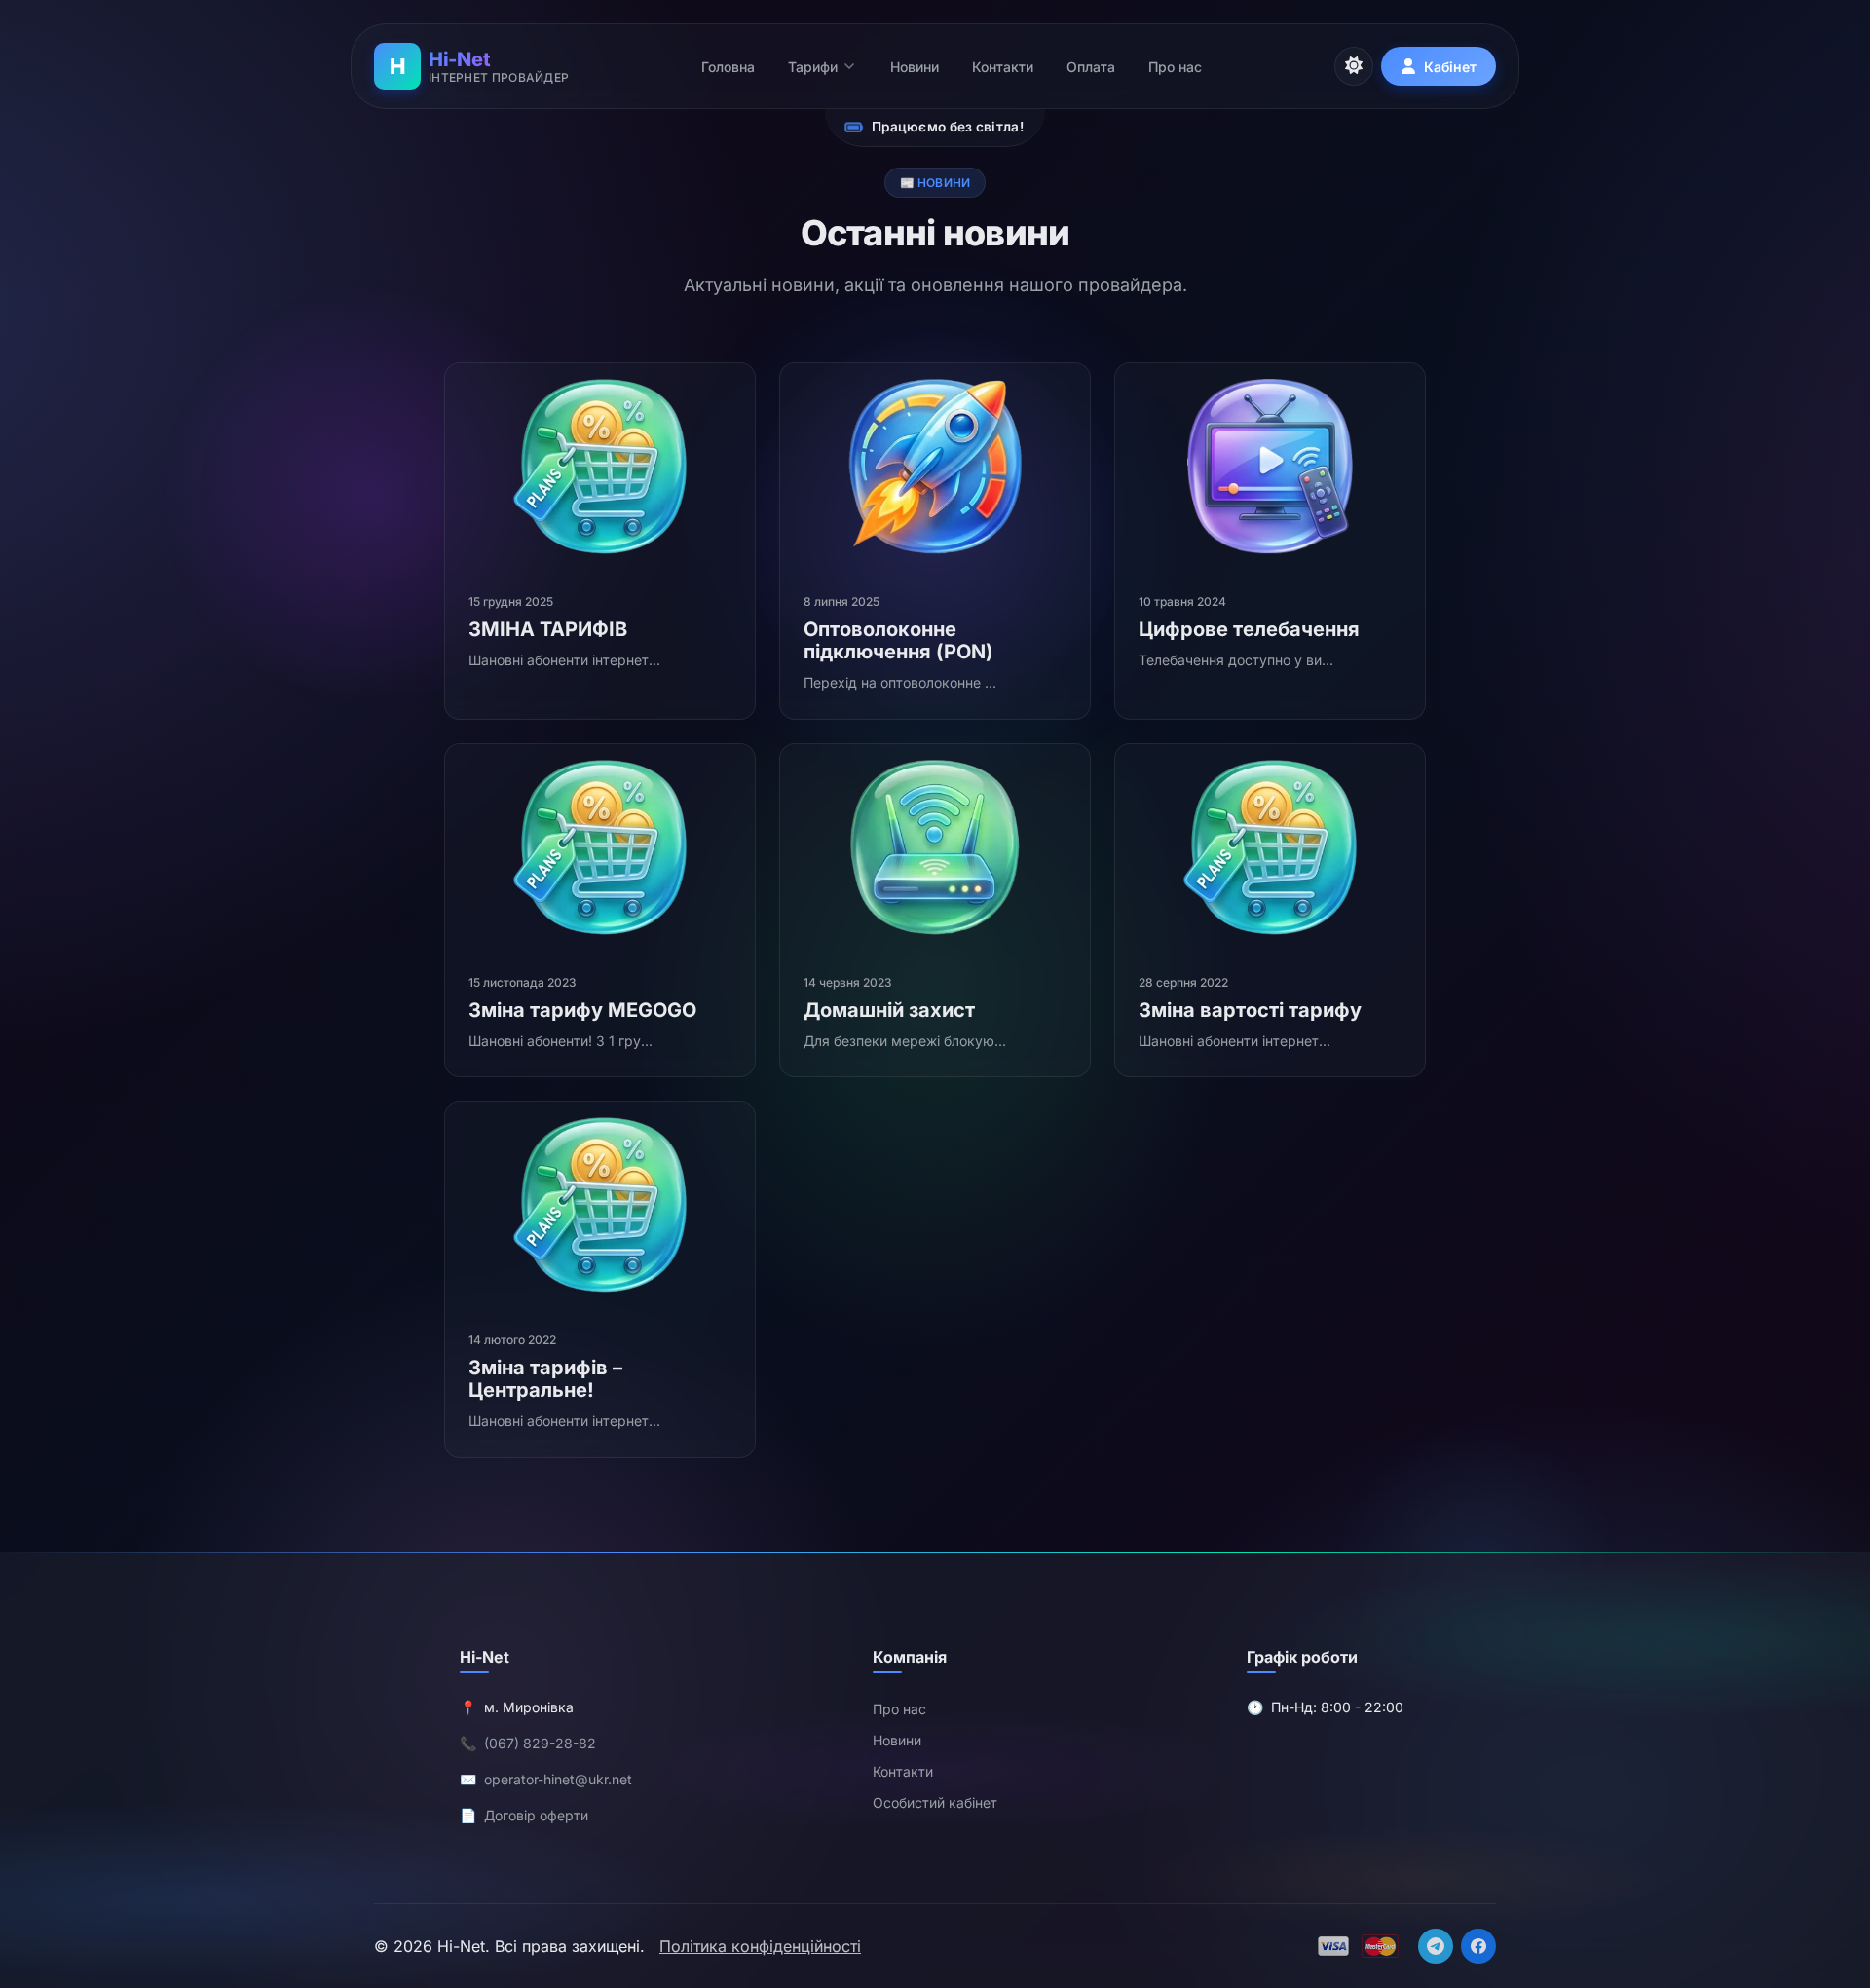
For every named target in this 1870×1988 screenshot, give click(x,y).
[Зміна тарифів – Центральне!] (600, 1205)
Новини (915, 67)
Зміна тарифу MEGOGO (582, 1010)
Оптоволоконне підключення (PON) (898, 640)
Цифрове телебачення (1249, 629)
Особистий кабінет (935, 1802)
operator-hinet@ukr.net (558, 1779)
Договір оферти (536, 1815)
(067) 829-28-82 (540, 1743)
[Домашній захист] (935, 847)
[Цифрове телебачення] (1270, 467)
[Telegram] (1436, 1946)
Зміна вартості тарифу (1250, 1010)
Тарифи (813, 67)
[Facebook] (1478, 1946)
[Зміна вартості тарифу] (1270, 847)
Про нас (1175, 67)
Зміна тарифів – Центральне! (545, 1379)
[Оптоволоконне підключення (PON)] (935, 467)
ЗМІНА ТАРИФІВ (548, 629)
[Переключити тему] (1354, 66)
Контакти (1003, 67)
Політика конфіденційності (760, 1946)
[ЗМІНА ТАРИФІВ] (600, 467)
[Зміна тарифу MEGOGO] (600, 847)
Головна (728, 67)
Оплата (1091, 67)
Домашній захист (889, 1010)
